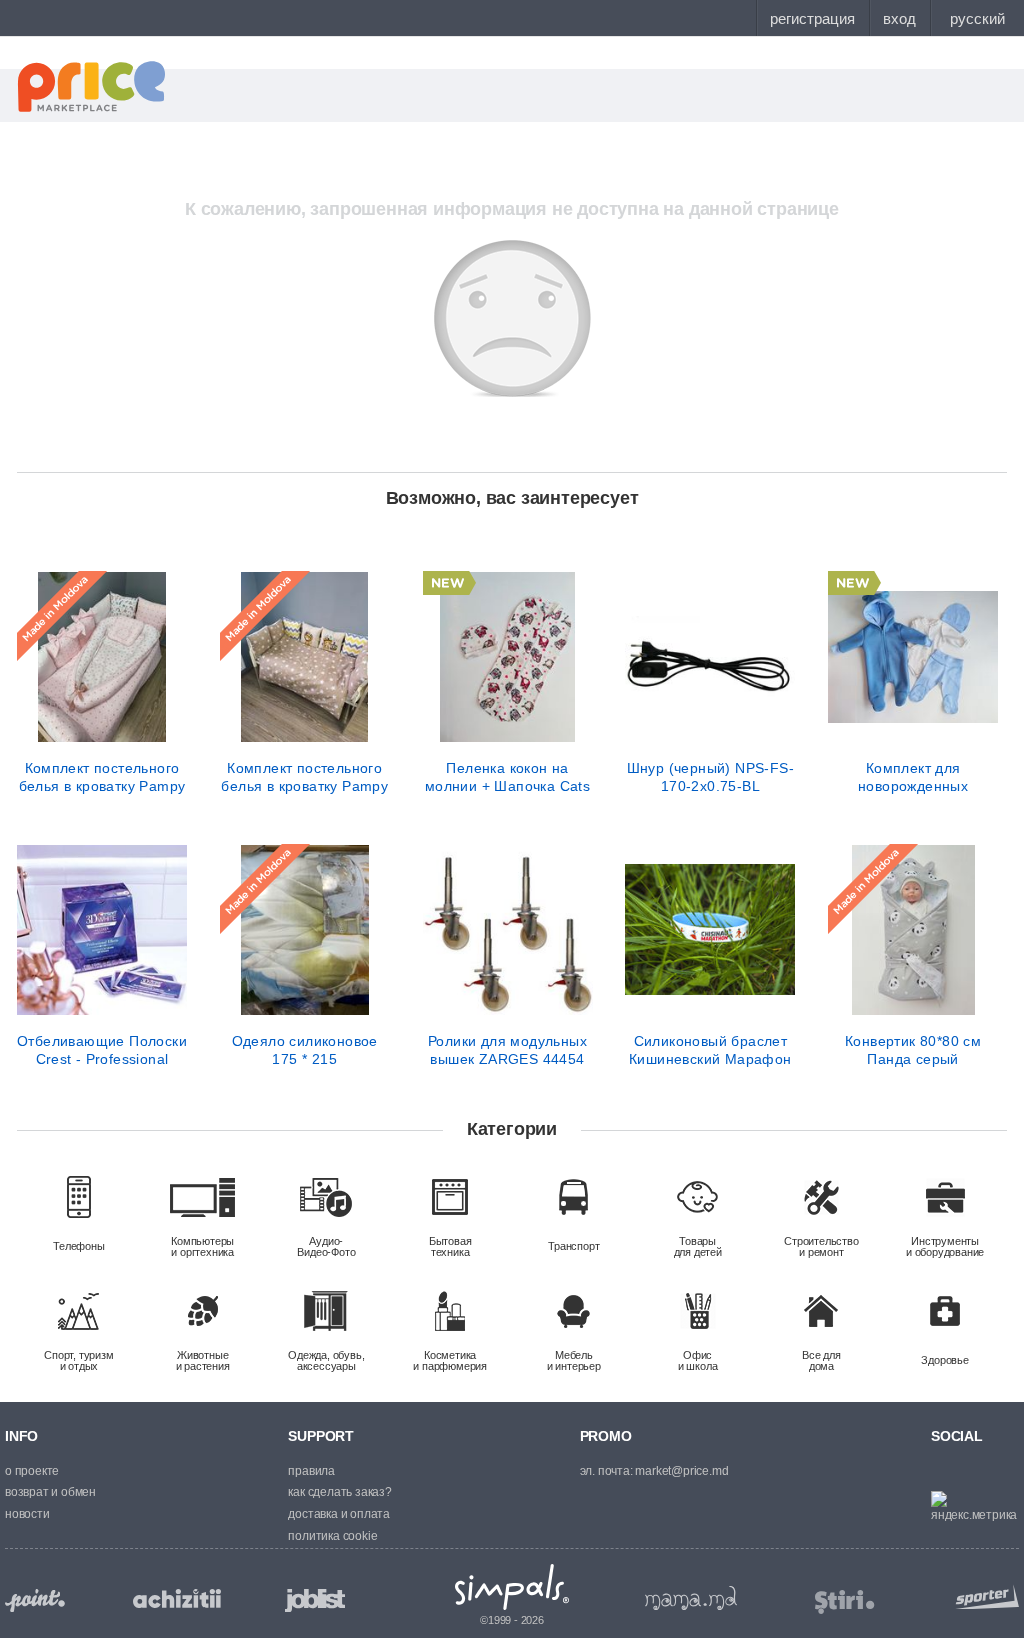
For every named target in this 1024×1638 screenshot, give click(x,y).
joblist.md (315, 1600)
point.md (35, 1600)
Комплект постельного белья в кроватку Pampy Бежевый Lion (304, 777)
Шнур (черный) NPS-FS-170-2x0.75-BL (710, 777)
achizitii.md (177, 1599)
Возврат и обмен (50, 1492)
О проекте (32, 1471)
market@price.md (681, 1471)
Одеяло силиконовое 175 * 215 (305, 1050)
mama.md (691, 1598)
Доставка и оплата (339, 1514)
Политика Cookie (332, 1536)
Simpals (512, 1587)
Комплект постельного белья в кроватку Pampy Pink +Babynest (102, 777)
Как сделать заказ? (339, 1492)
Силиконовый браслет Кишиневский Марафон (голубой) (710, 1050)
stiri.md (845, 1602)
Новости (27, 1514)
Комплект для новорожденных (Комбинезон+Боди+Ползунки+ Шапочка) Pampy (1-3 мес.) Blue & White (913, 777)
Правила (311, 1471)
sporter (983, 1596)
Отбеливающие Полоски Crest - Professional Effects (102, 1050)
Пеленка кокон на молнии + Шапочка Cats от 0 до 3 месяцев (507, 777)
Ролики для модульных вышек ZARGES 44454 (507, 1050)
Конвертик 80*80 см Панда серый (913, 1050)
